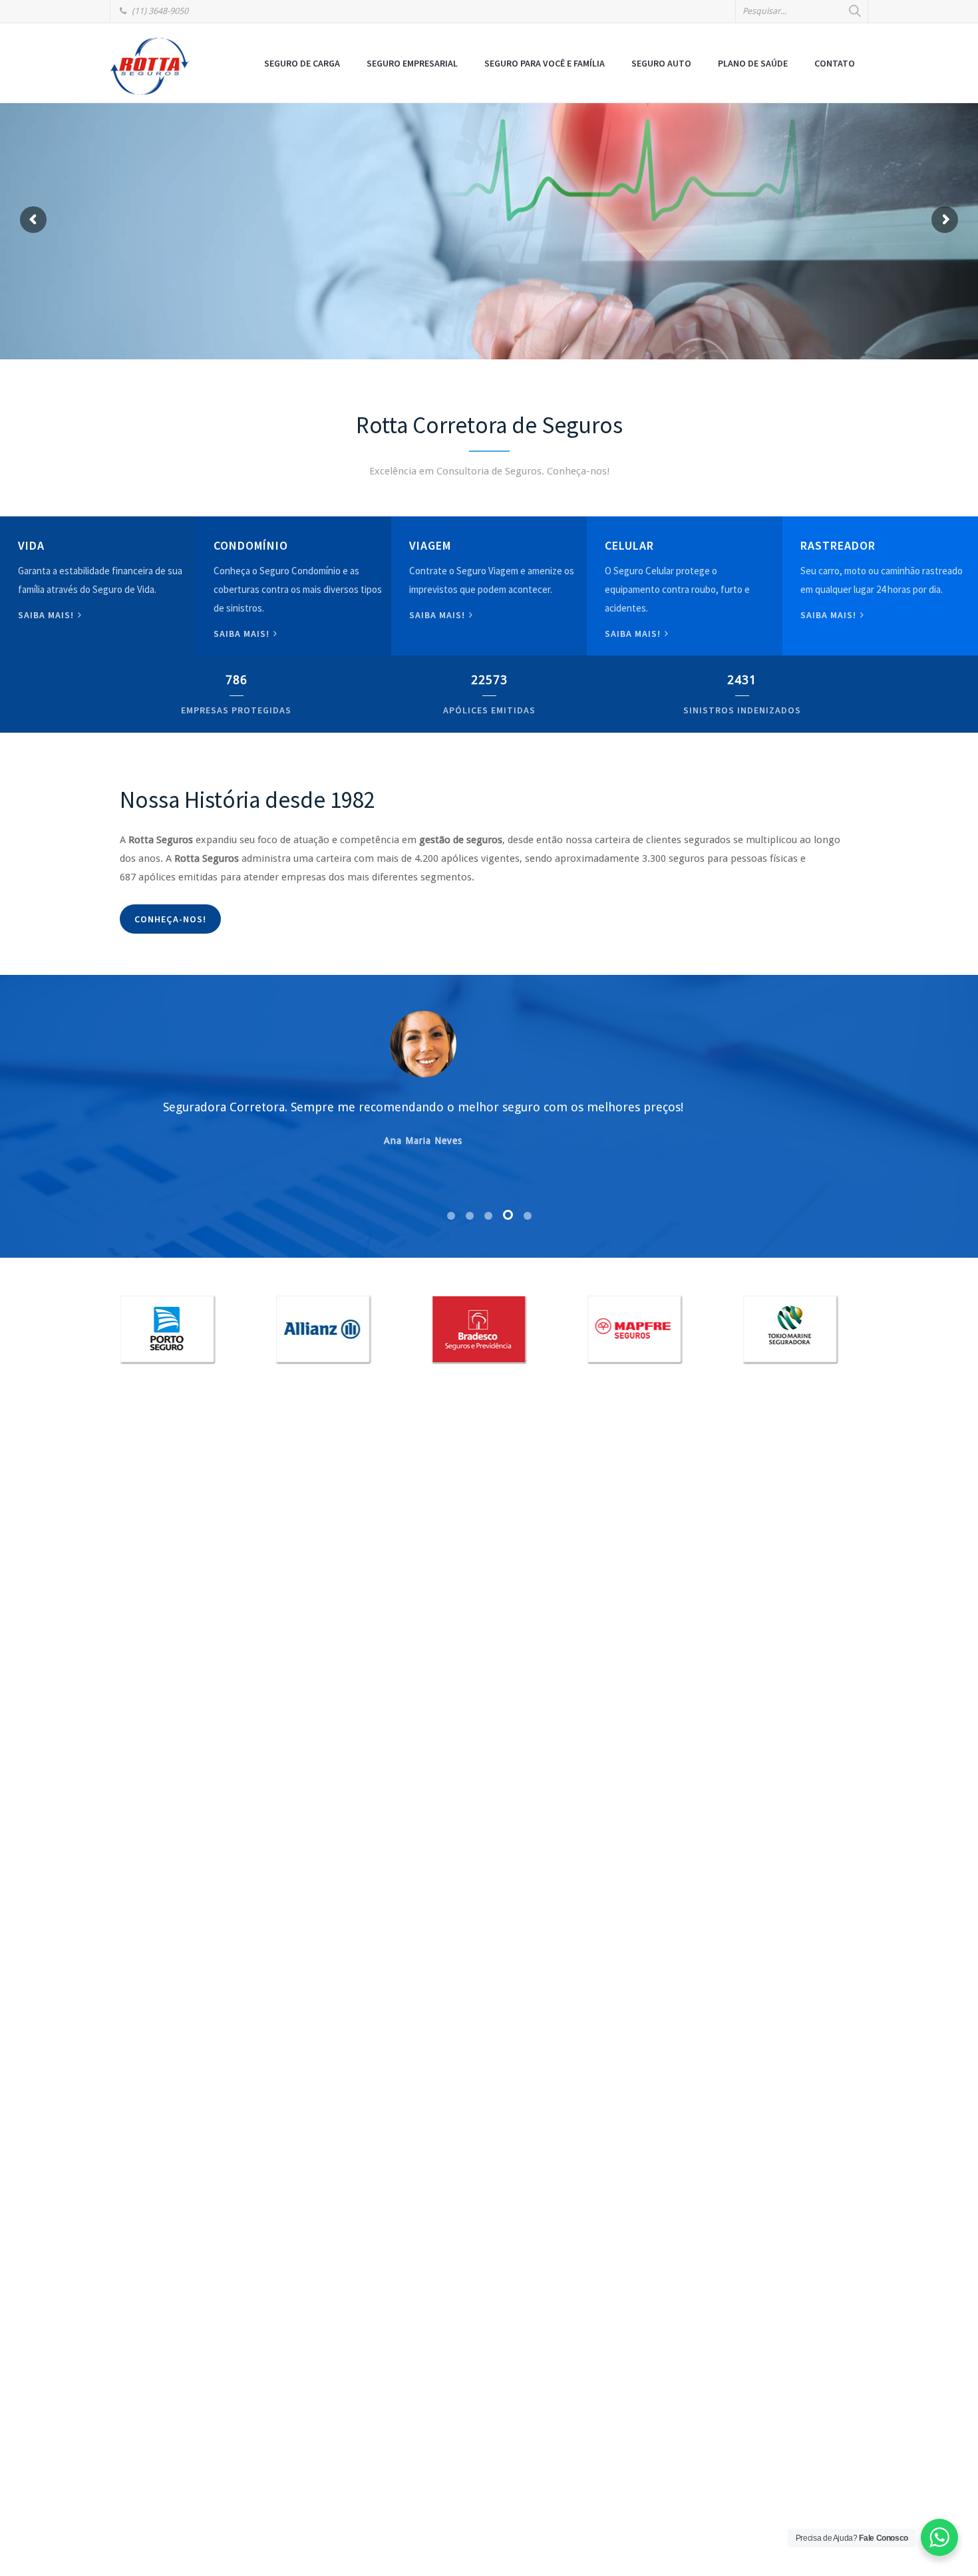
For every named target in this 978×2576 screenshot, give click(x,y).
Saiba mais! (47, 615)
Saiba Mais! (634, 634)
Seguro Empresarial (412, 63)
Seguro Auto (661, 63)
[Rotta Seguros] (150, 66)
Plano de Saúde (753, 63)
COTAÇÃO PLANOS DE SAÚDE (212, 280)
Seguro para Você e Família (545, 63)
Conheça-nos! (170, 919)
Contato (835, 63)
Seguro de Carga (302, 63)
